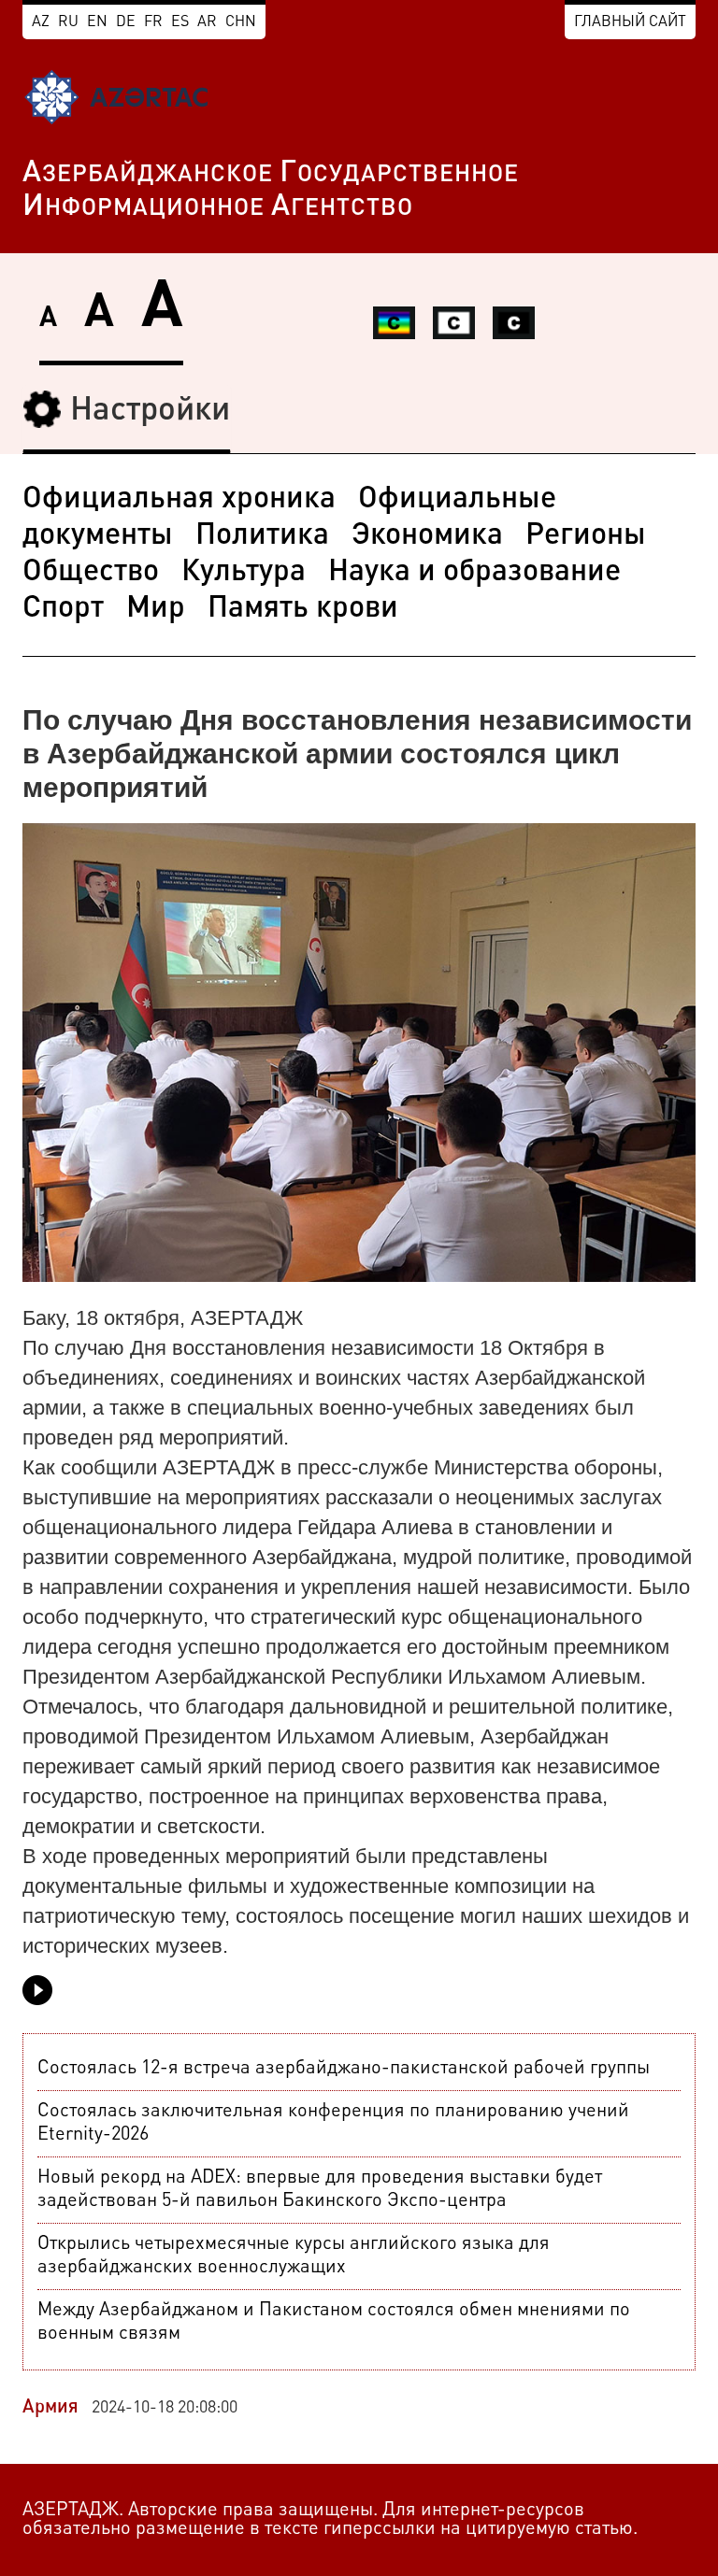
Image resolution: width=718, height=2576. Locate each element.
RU (68, 22)
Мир (156, 609)
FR (153, 22)
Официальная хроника (179, 500)
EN (97, 22)
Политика (262, 536)
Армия (50, 2408)
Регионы (586, 536)
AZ (41, 22)
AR (207, 22)
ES (180, 22)
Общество (91, 573)
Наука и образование (474, 573)
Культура (244, 573)
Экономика (427, 536)
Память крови (303, 609)
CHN (241, 22)
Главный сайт (630, 22)
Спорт (63, 609)
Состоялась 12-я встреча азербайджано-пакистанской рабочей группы (344, 2069)
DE (126, 22)
